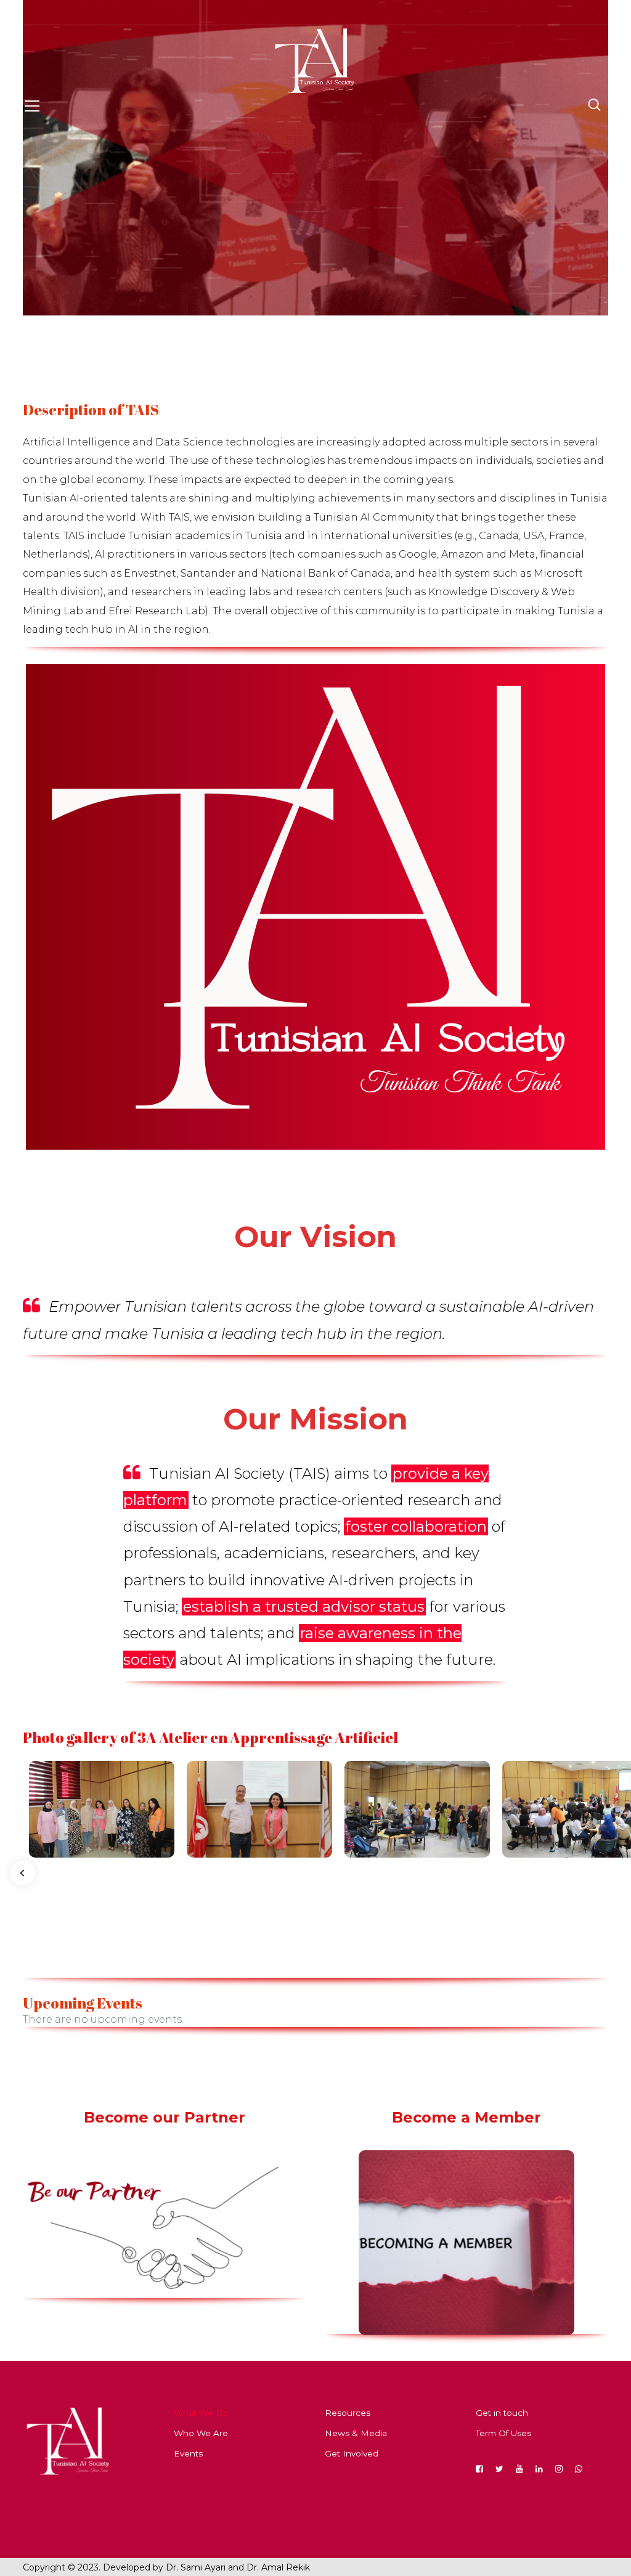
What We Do (201, 2413)
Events (188, 2453)
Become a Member (466, 2117)
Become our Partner (165, 2117)
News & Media (356, 2433)
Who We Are (201, 2433)
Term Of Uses (503, 2433)
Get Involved (352, 2453)
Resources (348, 2413)
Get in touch (502, 2413)
